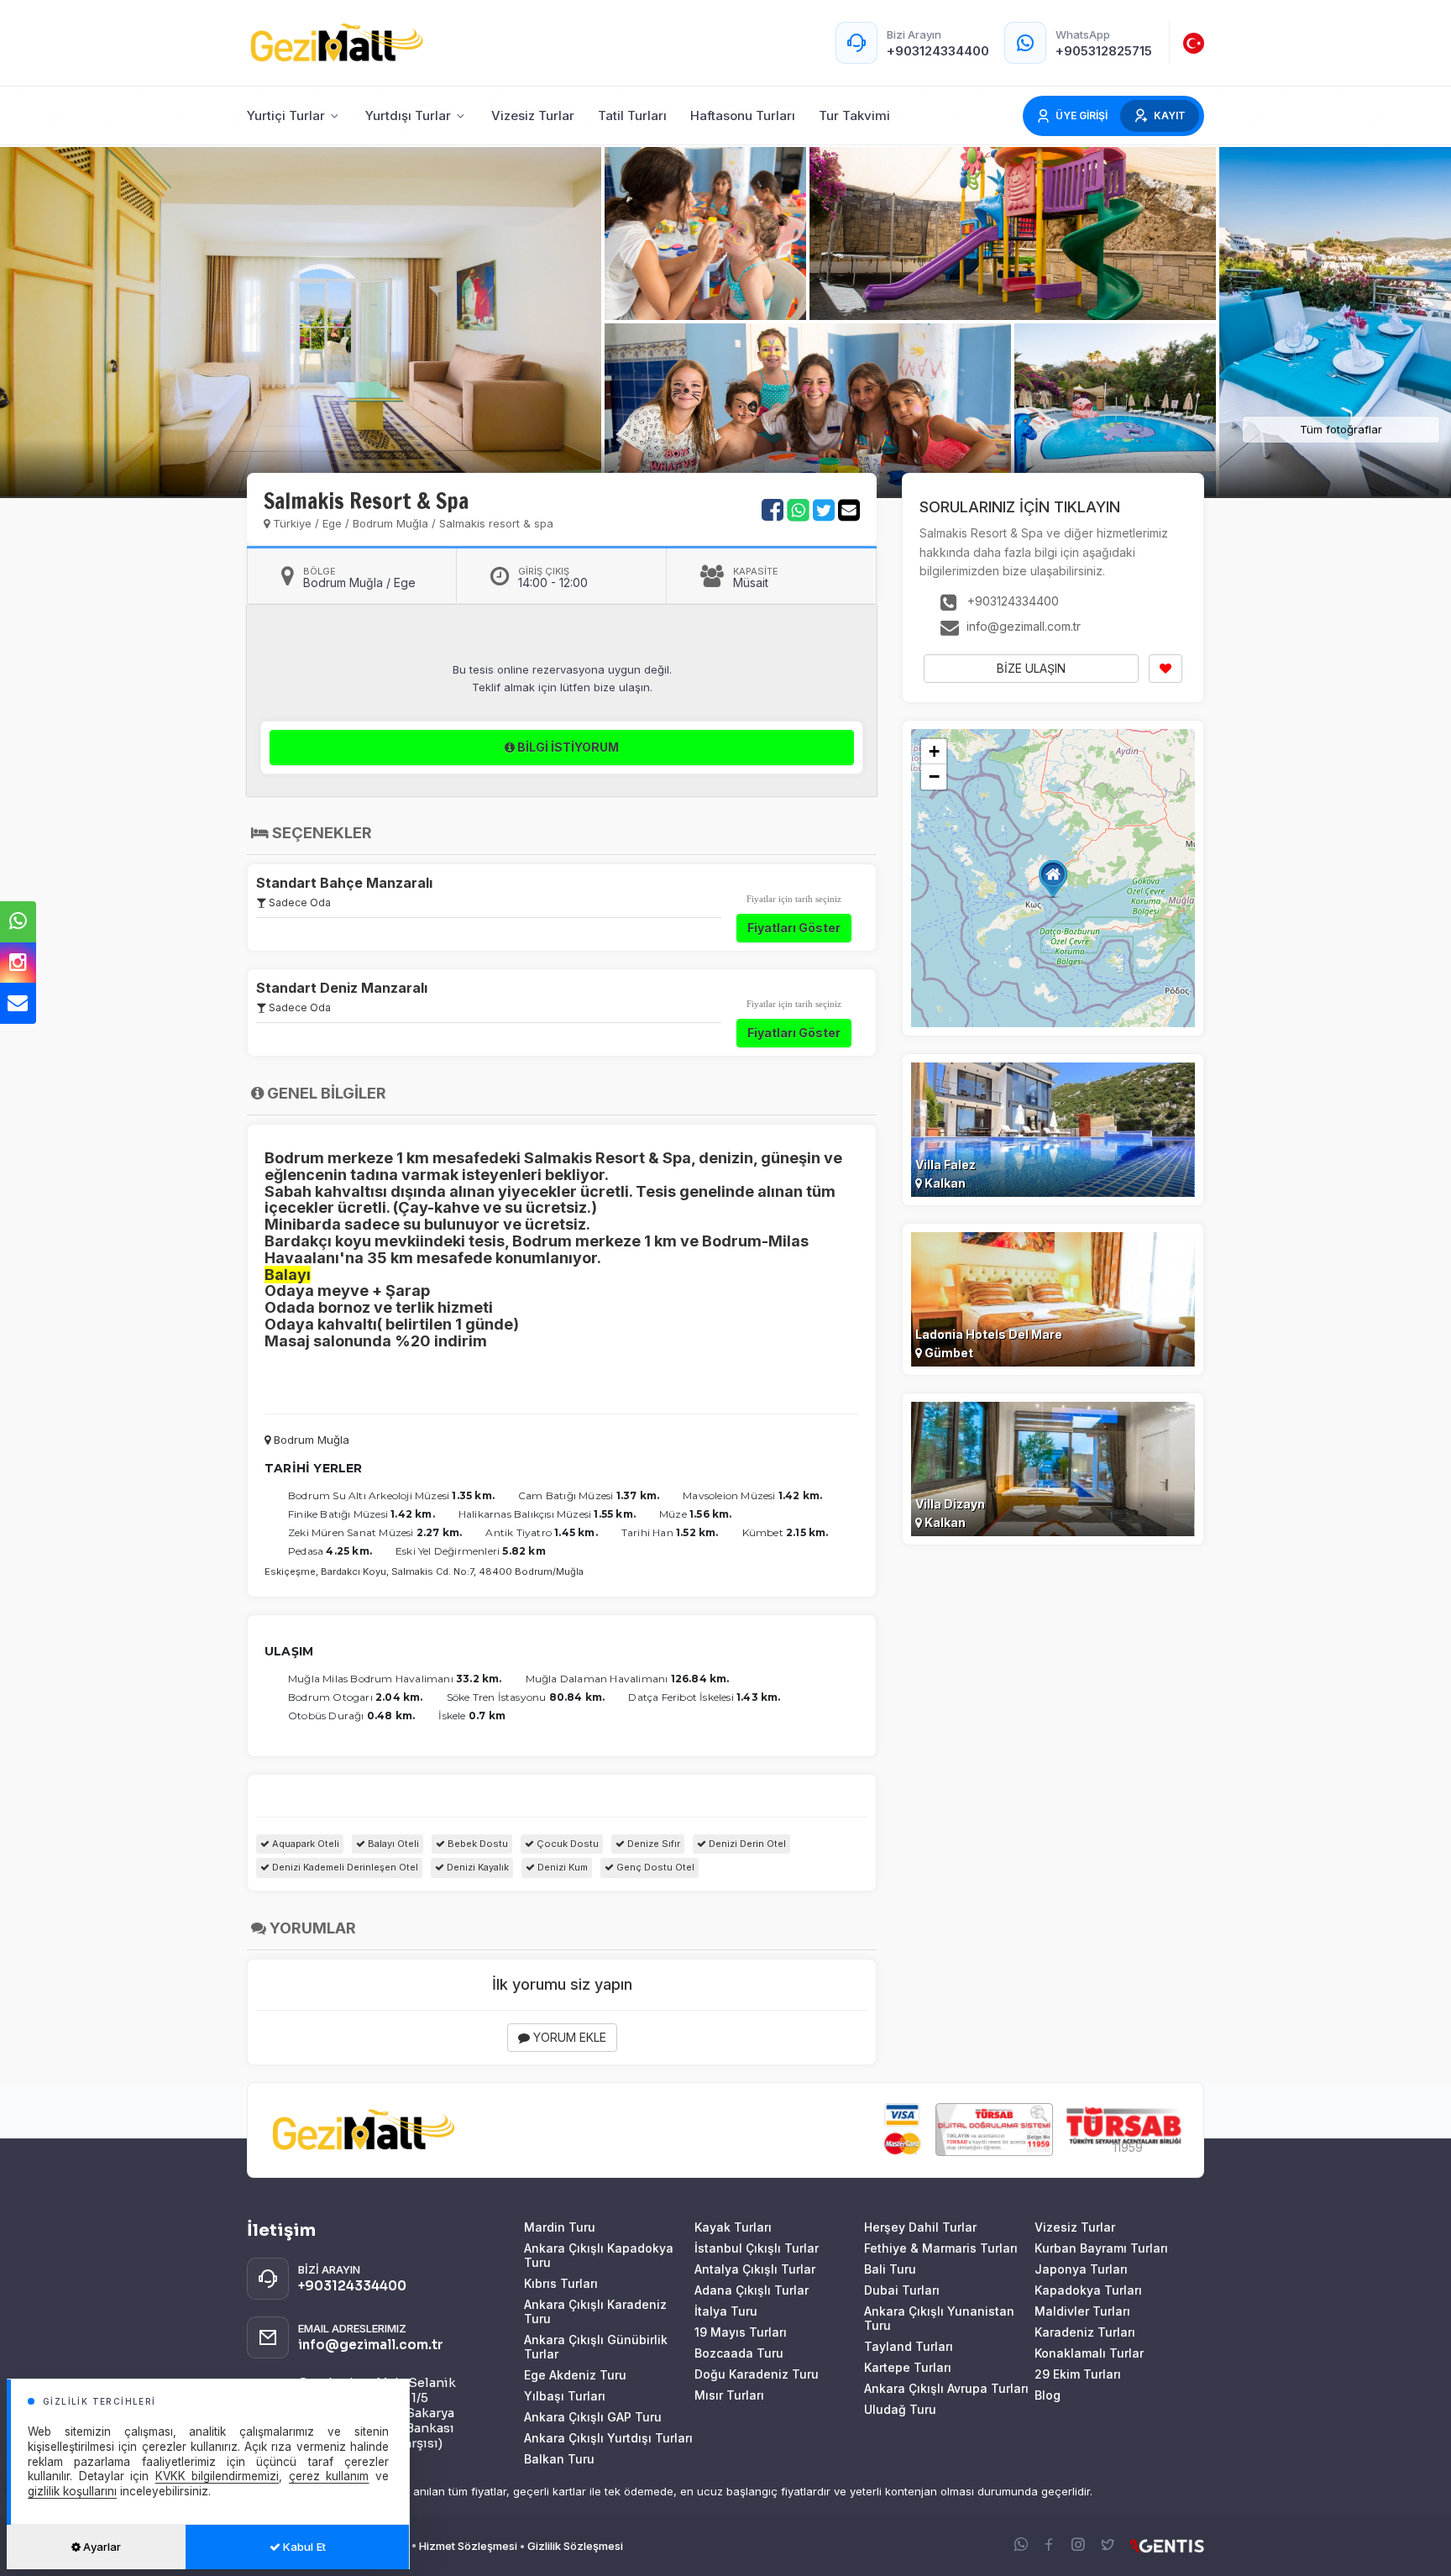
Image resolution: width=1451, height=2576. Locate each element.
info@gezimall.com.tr (1022, 626)
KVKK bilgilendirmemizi (217, 2476)
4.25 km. (349, 1551)
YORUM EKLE (568, 2037)
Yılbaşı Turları (565, 2396)
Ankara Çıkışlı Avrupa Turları (946, 2388)
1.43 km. (759, 1697)
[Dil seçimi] (1194, 43)
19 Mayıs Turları (741, 2332)
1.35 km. (473, 1495)
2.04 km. (399, 1697)
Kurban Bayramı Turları (1101, 2248)
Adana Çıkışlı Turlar (752, 2290)
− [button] (934, 776)
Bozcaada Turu (739, 2353)
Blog (1048, 2395)
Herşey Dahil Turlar (920, 2227)
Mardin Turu (560, 2227)
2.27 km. (440, 1532)
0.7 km (487, 1716)
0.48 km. (391, 1716)
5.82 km (524, 1551)
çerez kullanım (329, 2476)
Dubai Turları (902, 2290)
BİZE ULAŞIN (1031, 668)
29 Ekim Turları (1078, 2374)
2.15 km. (807, 1532)
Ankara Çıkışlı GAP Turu (593, 2417)
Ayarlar (101, 2547)
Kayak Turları (733, 2227)
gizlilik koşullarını (72, 2491)
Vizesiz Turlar (1075, 2227)
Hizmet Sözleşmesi (468, 2546)
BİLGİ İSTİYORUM (567, 747)
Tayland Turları (909, 2346)
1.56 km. (711, 1514)
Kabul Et (303, 2547)
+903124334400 (1011, 601)
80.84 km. (577, 1697)
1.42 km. (801, 1495)
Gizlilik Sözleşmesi (575, 2546)
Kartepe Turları (908, 2367)
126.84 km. (700, 1679)
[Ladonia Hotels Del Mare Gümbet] (1053, 1298)
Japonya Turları (1081, 2269)
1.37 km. (638, 1495)
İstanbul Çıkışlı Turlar (757, 2248)
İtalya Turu (726, 2311)
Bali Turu (890, 2269)
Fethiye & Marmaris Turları (941, 2248)
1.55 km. (615, 1514)
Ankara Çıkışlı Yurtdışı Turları (608, 2438)
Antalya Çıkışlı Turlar (755, 2269)
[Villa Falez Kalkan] (1053, 1128)
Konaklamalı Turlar (1089, 2353)
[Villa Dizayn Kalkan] (1053, 1468)
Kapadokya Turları (1088, 2290)
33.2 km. (479, 1679)
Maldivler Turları (1082, 2311)
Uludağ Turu (900, 2409)
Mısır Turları (729, 2395)
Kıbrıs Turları (561, 2283)
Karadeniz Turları (1085, 2332)
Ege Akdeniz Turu (575, 2375)
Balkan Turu (559, 2459)
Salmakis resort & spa (496, 523)
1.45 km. (576, 1532)
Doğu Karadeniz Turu (757, 2374)
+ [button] (934, 751)
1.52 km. (697, 1532)
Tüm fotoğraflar (1341, 429)
